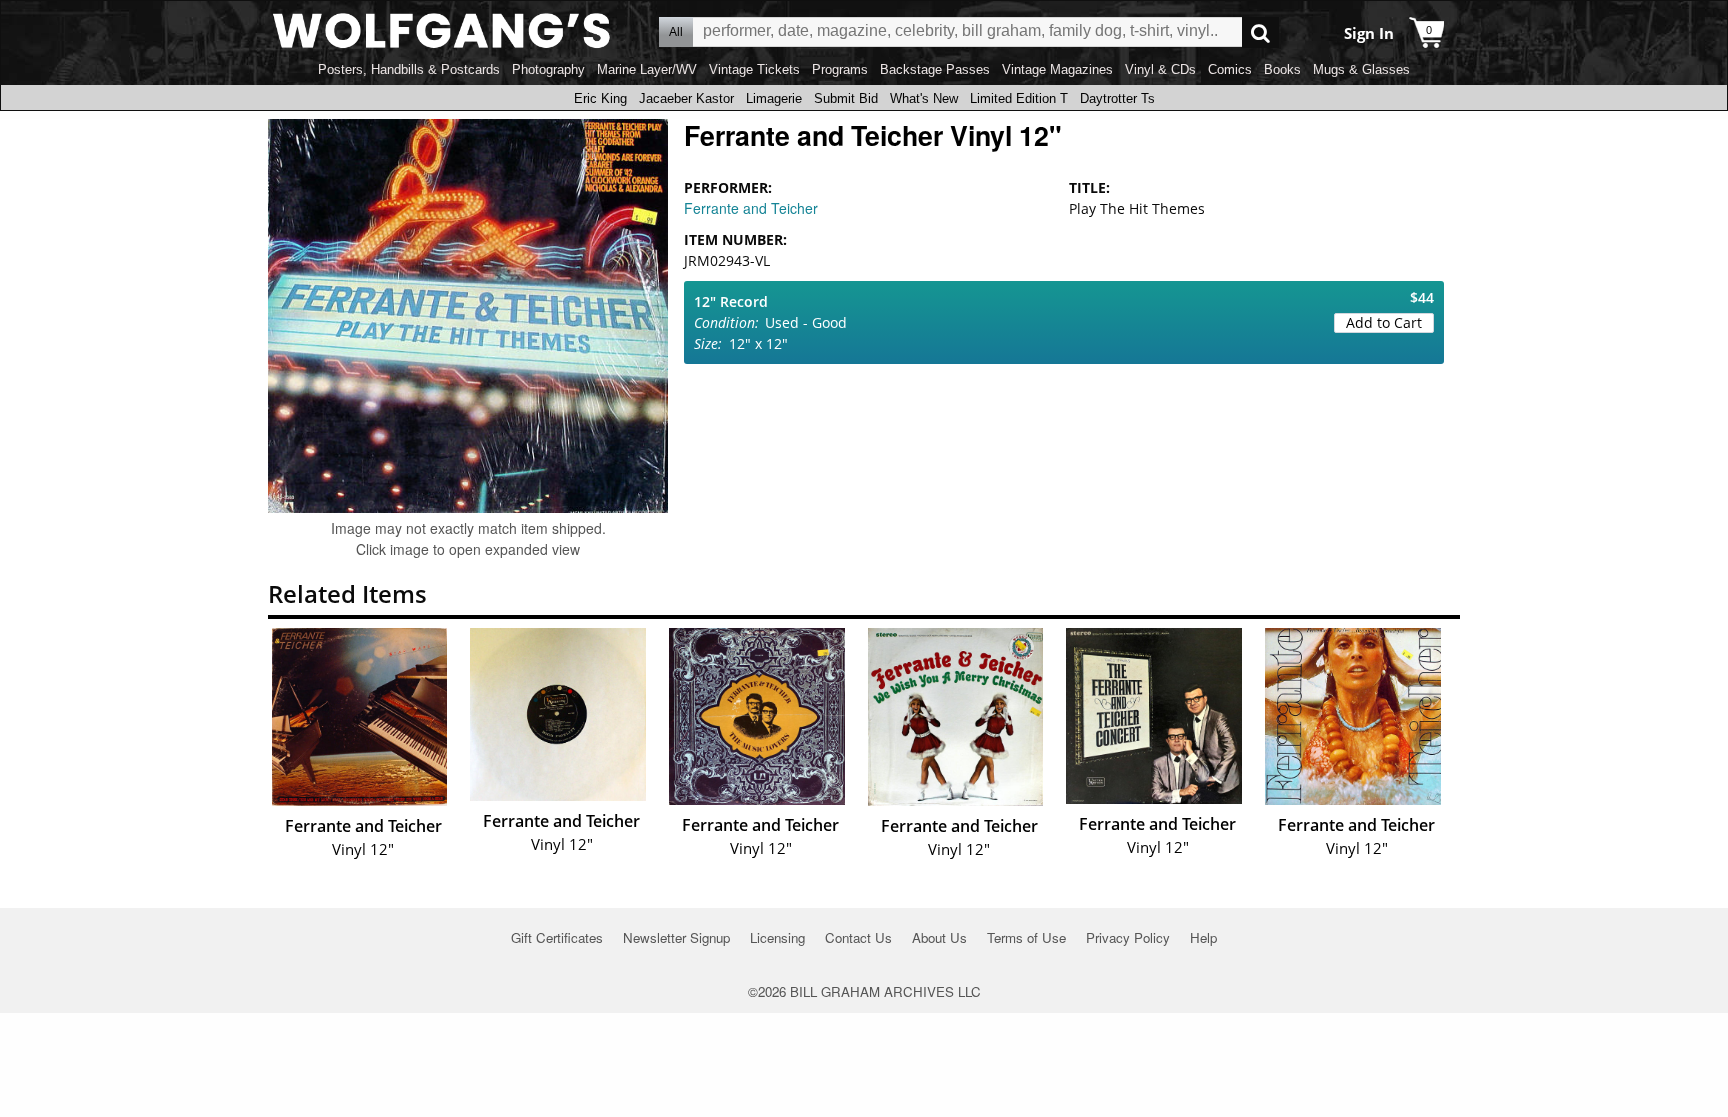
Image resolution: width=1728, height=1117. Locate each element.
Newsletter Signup (676, 937)
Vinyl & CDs (1160, 69)
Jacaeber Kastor (686, 98)
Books (1282, 69)
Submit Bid (846, 98)
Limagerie (774, 98)
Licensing (777, 937)
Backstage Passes (935, 69)
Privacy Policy (1128, 937)
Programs (840, 69)
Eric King (600, 98)
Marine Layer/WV (647, 69)
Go (1260, 32)
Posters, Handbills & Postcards (409, 69)
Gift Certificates (557, 937)
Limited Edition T (1019, 98)
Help (1203, 937)
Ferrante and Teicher (751, 208)
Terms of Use (1026, 937)
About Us (939, 937)
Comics (1230, 69)
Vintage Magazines (1057, 69)
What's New (924, 98)
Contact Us (858, 937)
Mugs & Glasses (1361, 69)
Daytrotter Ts (1117, 98)
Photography (548, 69)
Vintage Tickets (754, 69)
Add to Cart (1384, 322)
